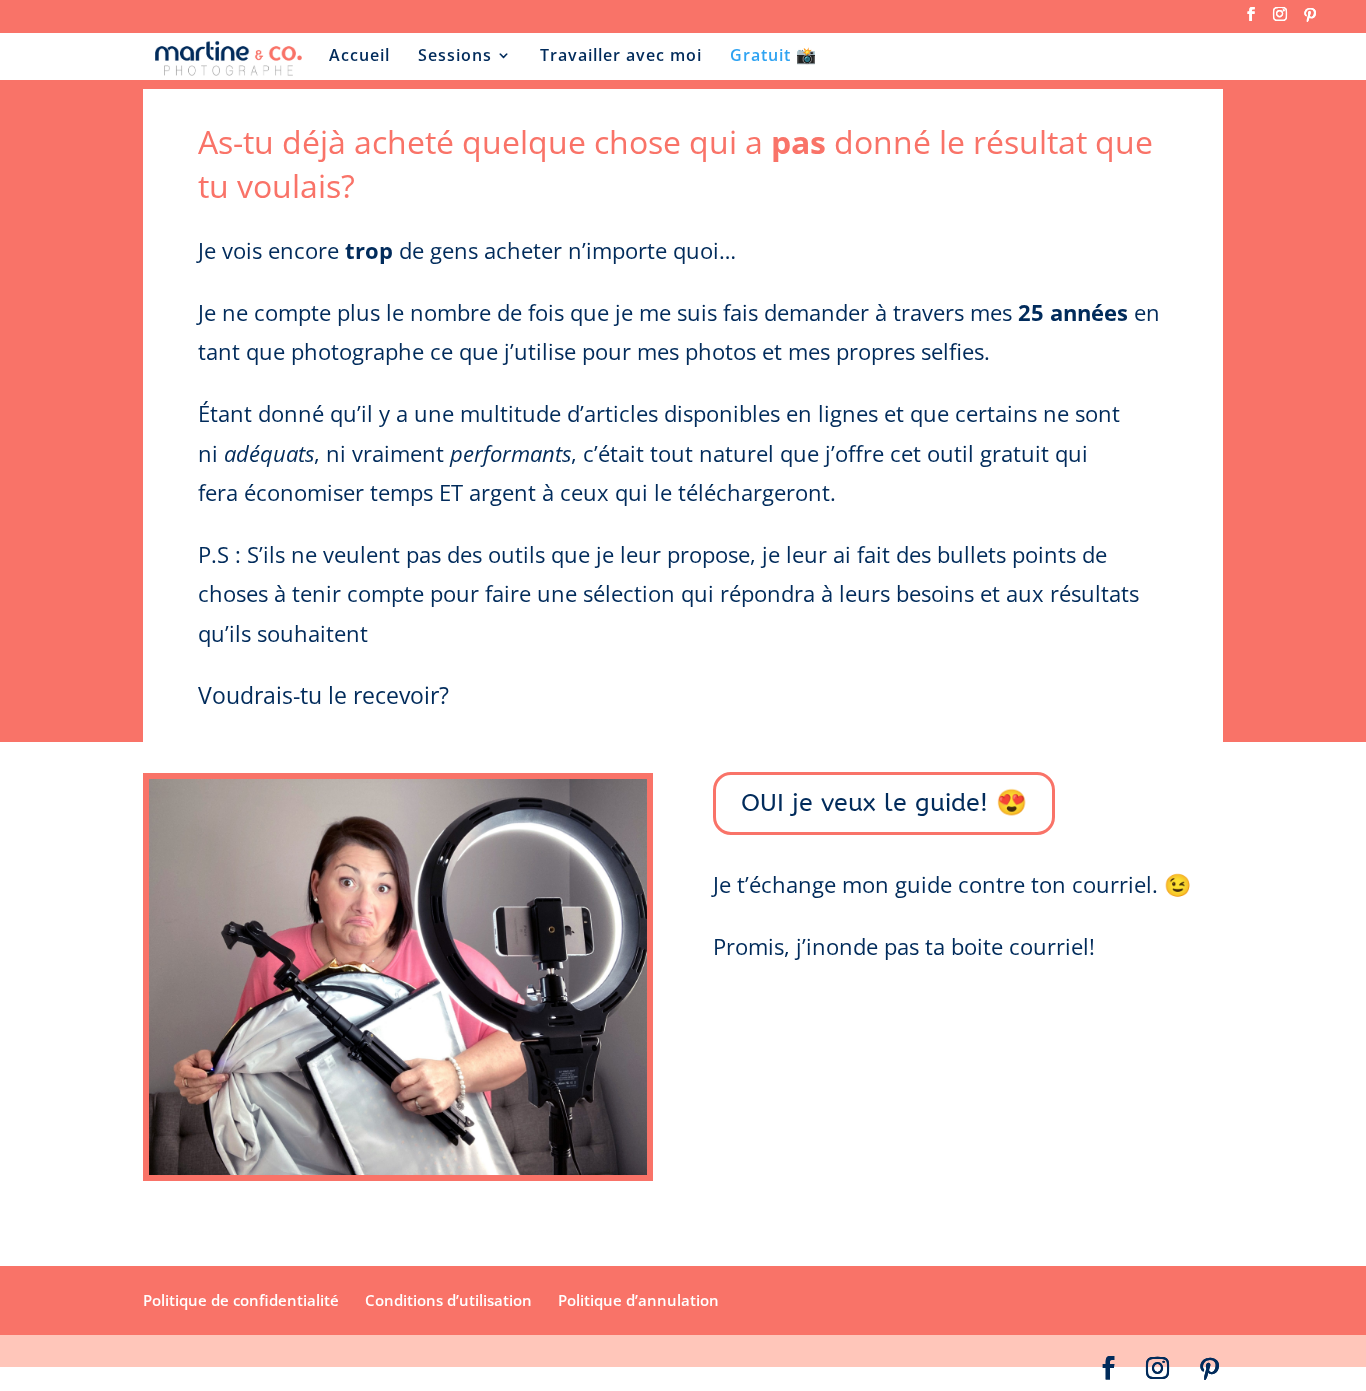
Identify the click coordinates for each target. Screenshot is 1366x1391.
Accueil (359, 57)
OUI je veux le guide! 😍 (884, 803)
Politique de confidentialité (241, 1300)
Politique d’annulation (638, 1300)
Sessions (455, 57)
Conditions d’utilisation (448, 1300)
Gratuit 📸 (773, 57)
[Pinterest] (1310, 20)
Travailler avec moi (621, 57)
